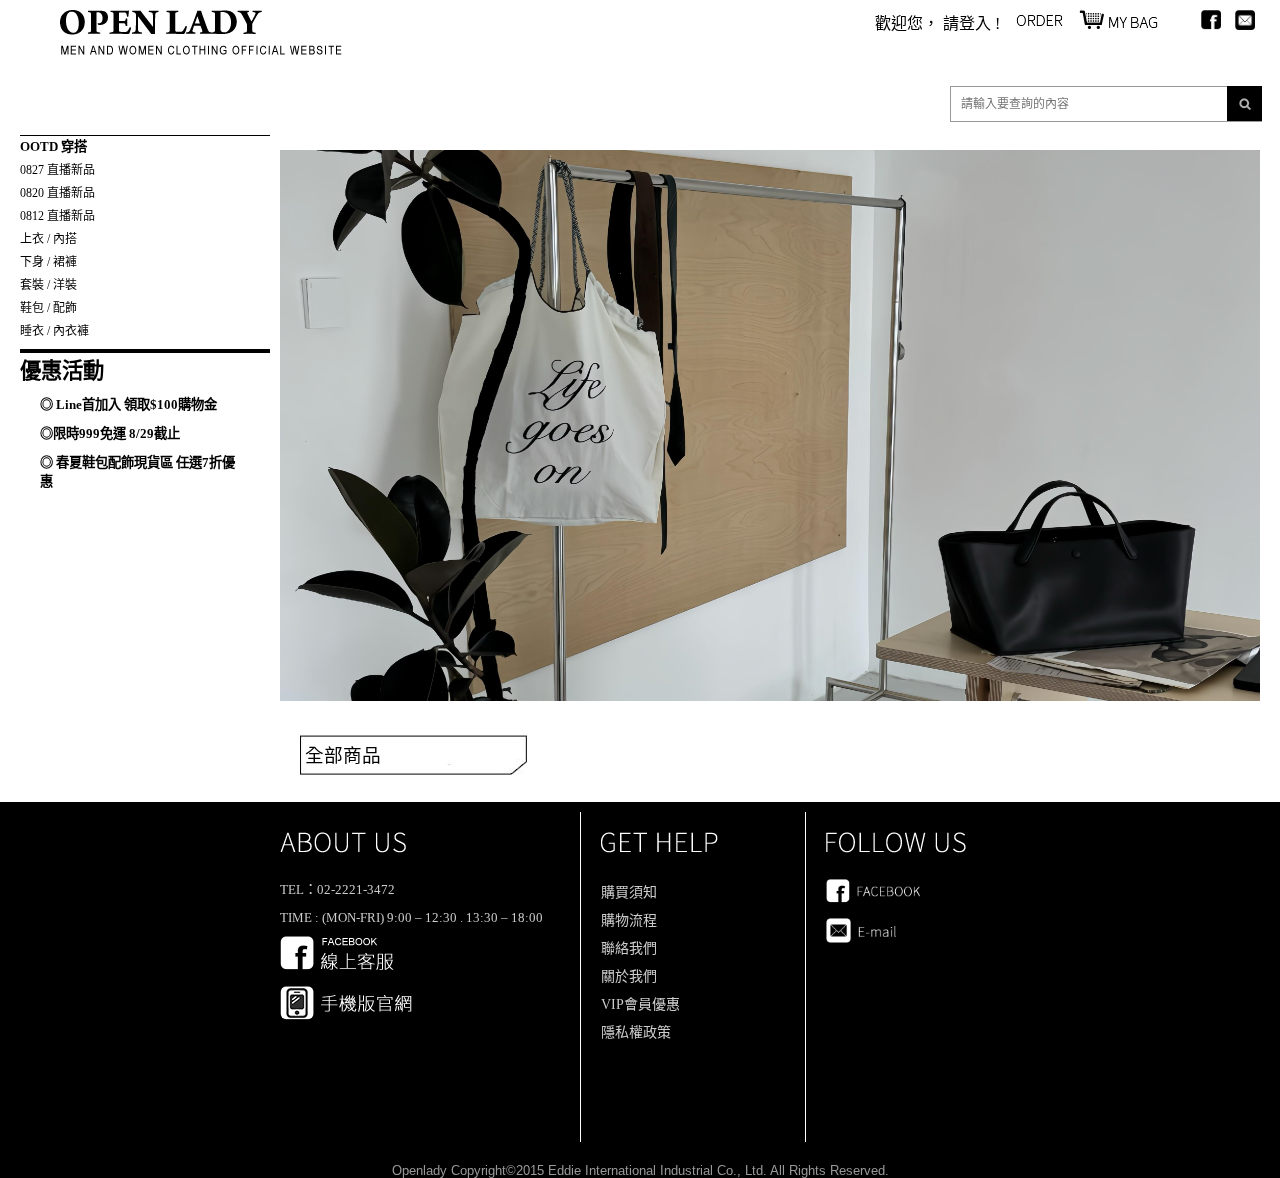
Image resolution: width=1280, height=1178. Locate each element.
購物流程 (629, 920)
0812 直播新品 (57, 216)
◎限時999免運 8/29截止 (110, 433)
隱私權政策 (636, 1032)
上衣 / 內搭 (48, 239)
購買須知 (629, 892)
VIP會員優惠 (640, 1004)
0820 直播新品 (57, 193)
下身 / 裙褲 (48, 262)
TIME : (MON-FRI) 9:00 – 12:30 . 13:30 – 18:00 (411, 917)
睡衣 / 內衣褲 (54, 331)
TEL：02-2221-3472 (337, 889)
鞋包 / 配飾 (48, 308)
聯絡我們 (629, 948)
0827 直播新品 (57, 170)
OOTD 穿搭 (53, 146)
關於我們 (629, 976)
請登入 (967, 23)
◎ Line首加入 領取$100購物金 (128, 404)
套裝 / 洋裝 (48, 285)
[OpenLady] (201, 49)
